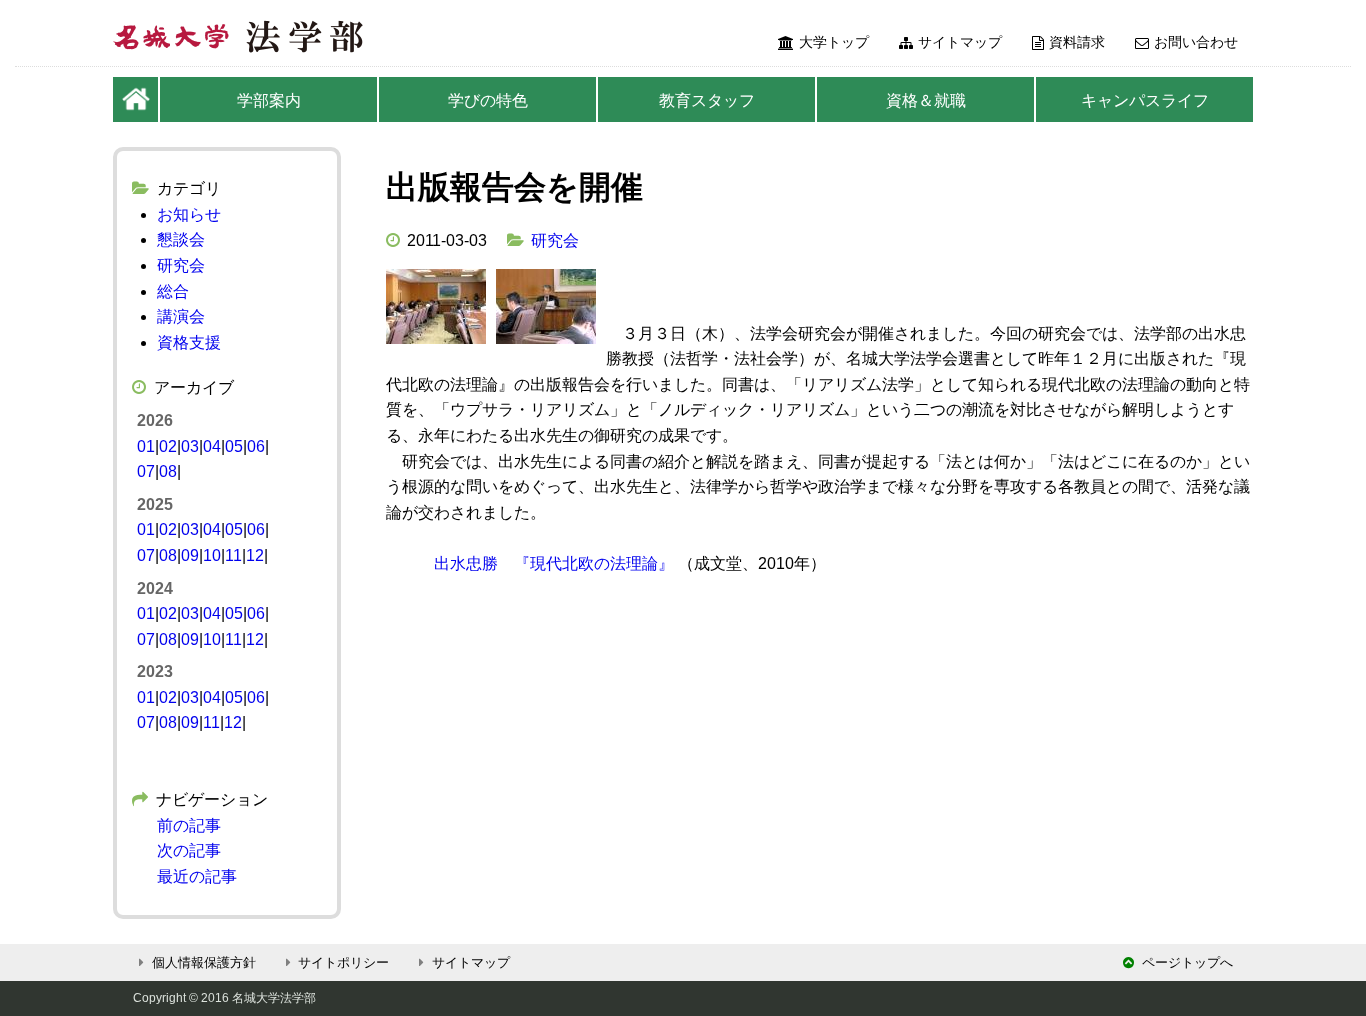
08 (168, 471)
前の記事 (189, 825)
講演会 (181, 316)
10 (212, 555)
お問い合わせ (1196, 42)
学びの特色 (488, 100)
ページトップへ (1187, 962)
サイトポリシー (343, 962)
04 (212, 446)
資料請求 (1077, 42)
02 (168, 446)
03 (190, 446)
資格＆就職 (926, 100)
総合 (173, 291)
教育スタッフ (707, 100)
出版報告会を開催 (514, 187)
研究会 (555, 240)
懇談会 (181, 239)
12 (255, 555)
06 (256, 446)
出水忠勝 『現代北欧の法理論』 (554, 563)
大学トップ (834, 42)
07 (146, 471)
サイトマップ (960, 42)
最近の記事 (197, 876)
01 (146, 446)
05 (234, 446)
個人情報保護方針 (204, 962)
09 (190, 555)
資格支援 (189, 342)
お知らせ (189, 214)
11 (233, 555)
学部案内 (269, 100)
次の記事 (189, 850)
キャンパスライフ (1145, 100)
